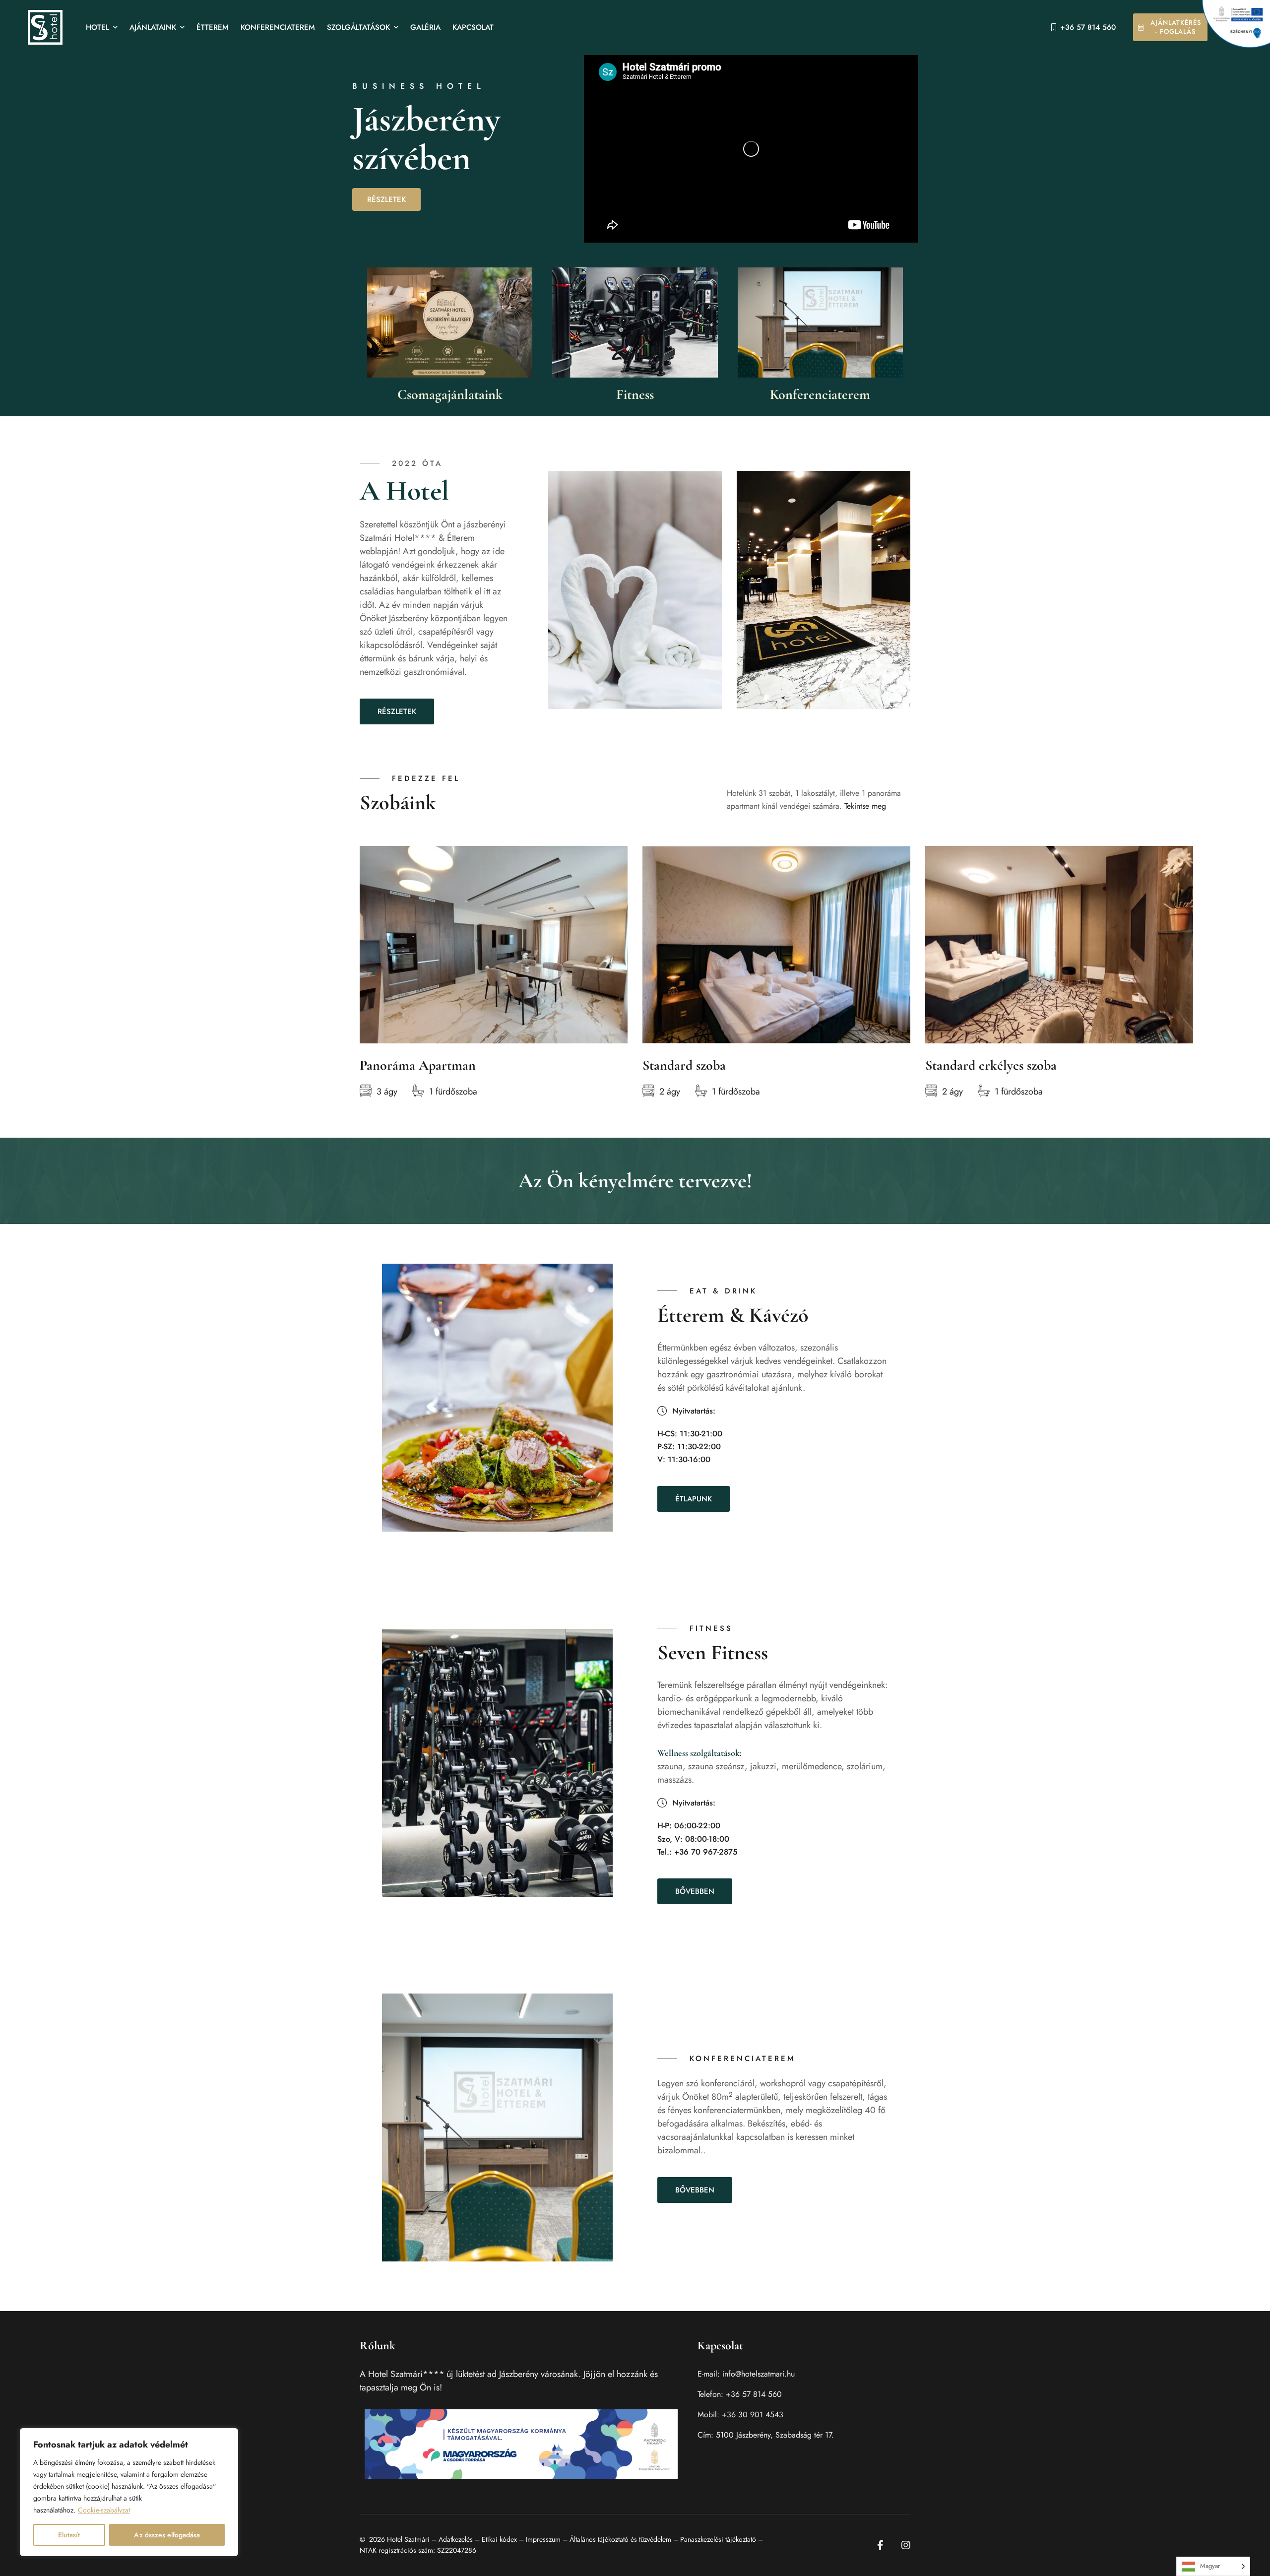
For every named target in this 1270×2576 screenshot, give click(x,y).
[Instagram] (906, 2545)
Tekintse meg (865, 806)
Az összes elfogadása (167, 2535)
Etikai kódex (499, 2539)
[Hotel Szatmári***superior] (45, 27)
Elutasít (69, 2535)
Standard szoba (684, 1065)
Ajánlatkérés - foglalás (1176, 27)
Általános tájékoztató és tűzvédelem (620, 2539)
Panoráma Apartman (418, 1065)
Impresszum (543, 2539)
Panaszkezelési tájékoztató (718, 2539)
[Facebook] (880, 2545)
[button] (397, 711)
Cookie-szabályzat (104, 2510)
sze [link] (722, 1766)
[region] (129, 2492)
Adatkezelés (456, 2539)
